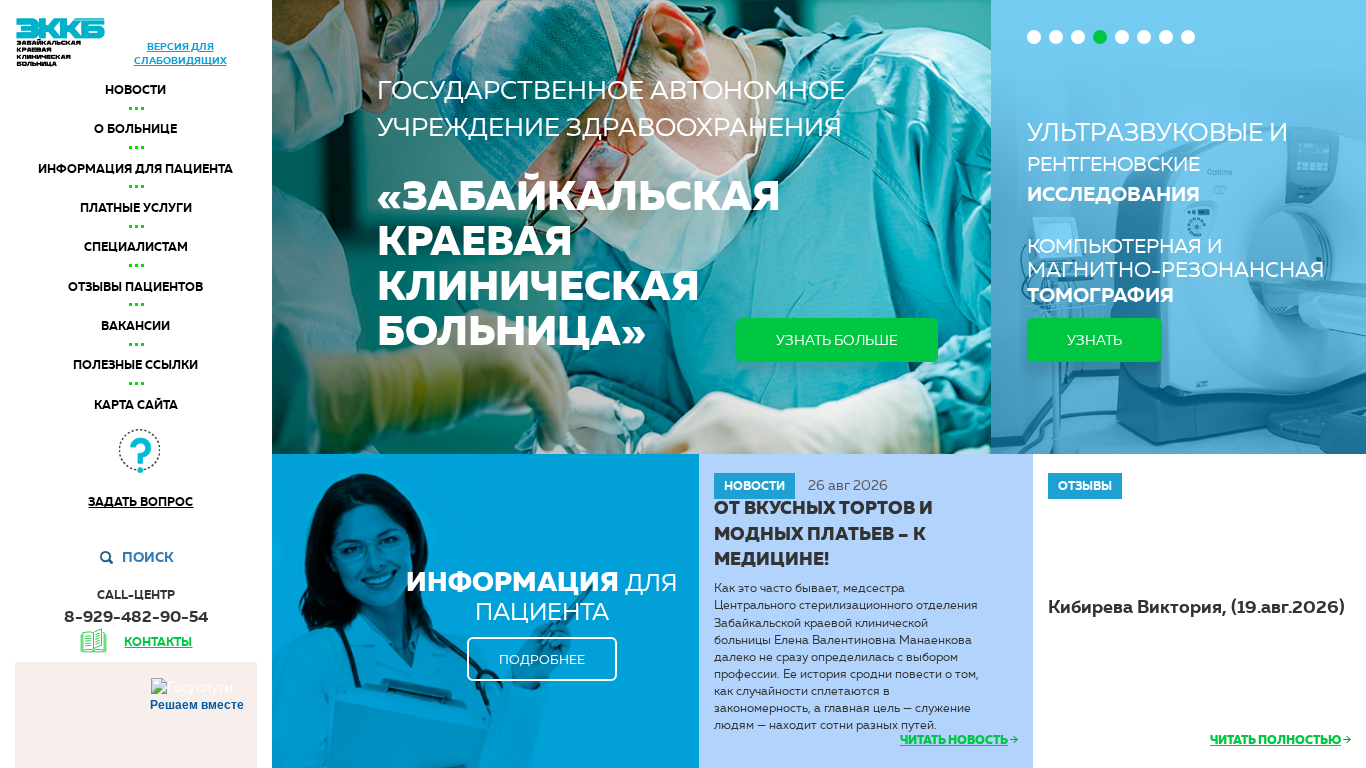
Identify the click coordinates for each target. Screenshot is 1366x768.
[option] (1178, 227)
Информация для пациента (135, 169)
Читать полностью (1275, 740)
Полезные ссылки (135, 365)
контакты (158, 642)
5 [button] (1122, 37)
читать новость (954, 740)
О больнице (135, 129)
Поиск (148, 557)
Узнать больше (837, 340)
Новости (135, 90)
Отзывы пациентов (135, 287)
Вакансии (135, 326)
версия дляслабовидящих (180, 53)
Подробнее (542, 659)
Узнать (1094, 340)
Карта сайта (136, 405)
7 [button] (1166, 37)
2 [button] (1056, 37)
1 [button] (1034, 37)
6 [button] (1144, 37)
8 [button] (1188, 37)
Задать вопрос (140, 502)
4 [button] (1100, 37)
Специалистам (136, 247)
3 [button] (1078, 37)
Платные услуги (136, 208)
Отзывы (1085, 486)
